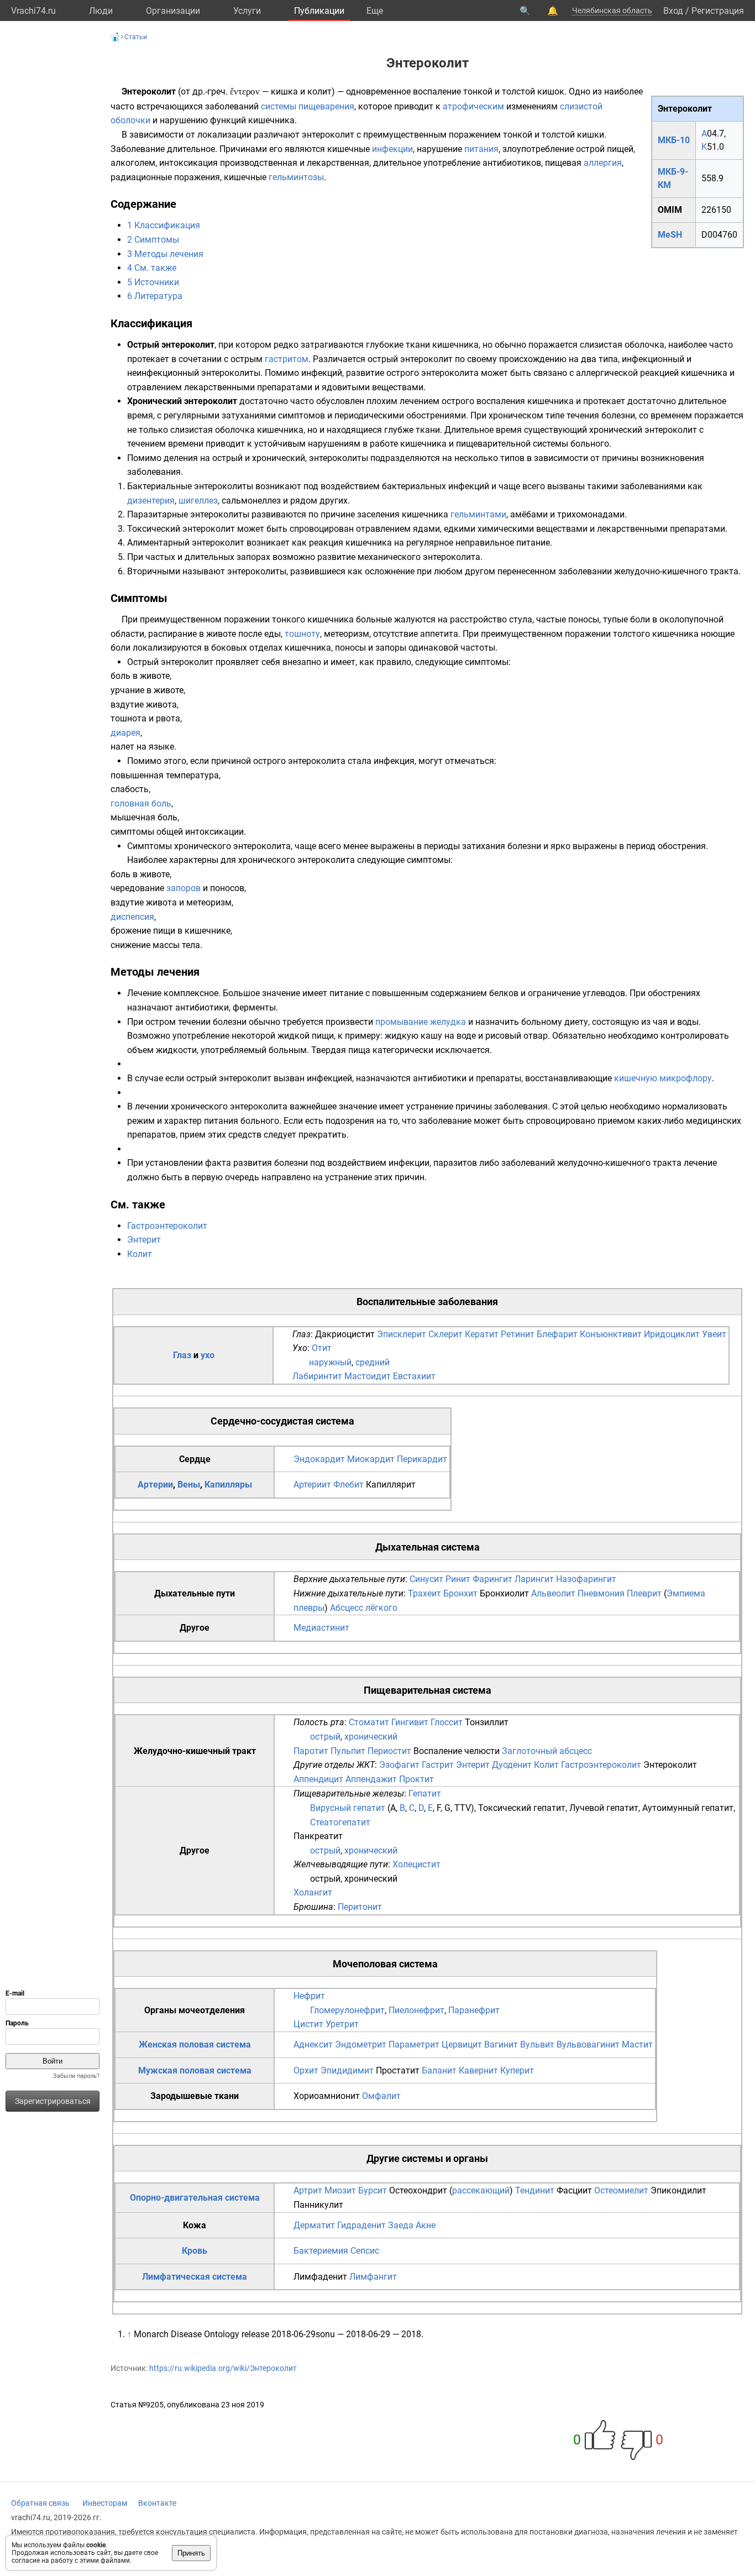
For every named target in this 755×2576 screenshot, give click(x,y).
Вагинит (501, 2044)
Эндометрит (361, 2044)
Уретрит (342, 2024)
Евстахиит (414, 1376)
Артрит (308, 2190)
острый (325, 1737)
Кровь (195, 2251)
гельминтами (478, 514)
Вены (189, 1485)
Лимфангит (373, 2277)
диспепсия (132, 917)
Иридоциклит (672, 1334)
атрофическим (473, 106)
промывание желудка (421, 1022)
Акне (426, 2225)
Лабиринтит (317, 1376)
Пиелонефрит (416, 2010)
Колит (140, 1254)
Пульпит (348, 1751)
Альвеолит (553, 1593)
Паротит (311, 1751)
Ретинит (518, 1334)
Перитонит (360, 1907)
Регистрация (718, 11)
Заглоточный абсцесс (547, 1751)
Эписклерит (402, 1334)
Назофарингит (586, 1579)
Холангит (313, 1892)
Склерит (445, 1334)
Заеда (401, 2225)
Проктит (416, 1779)
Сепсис (365, 2251)
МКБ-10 (674, 140)
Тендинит (535, 2190)
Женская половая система (195, 2044)
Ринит (458, 1579)
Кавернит (478, 2070)
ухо (208, 1355)
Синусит (426, 1579)
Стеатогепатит (340, 1822)
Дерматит (314, 2225)
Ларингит (534, 1579)
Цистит (308, 2024)
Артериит (312, 1485)
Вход (673, 11)
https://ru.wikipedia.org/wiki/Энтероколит (223, 2368)
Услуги (247, 11)
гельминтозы (296, 177)
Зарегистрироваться (53, 2101)
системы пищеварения (308, 106)
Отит (322, 1348)
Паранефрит (474, 2010)
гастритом (287, 359)
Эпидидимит (347, 2070)
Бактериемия (321, 2251)
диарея (125, 733)
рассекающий (481, 2190)
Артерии (155, 1485)
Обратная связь (40, 2503)
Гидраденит (361, 2225)
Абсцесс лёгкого (364, 1608)
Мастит (637, 2044)
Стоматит (369, 1722)
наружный (330, 1362)
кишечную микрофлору (663, 1078)
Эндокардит (319, 1459)
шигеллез (198, 501)
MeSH (670, 235)
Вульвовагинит (588, 2044)
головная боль (141, 803)
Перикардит (422, 1459)
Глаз (182, 1355)
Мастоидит (368, 1376)
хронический (371, 1737)
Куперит (517, 2070)
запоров (183, 888)
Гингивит (410, 1722)
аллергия (603, 163)
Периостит (389, 1751)
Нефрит (309, 1996)
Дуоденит (512, 1765)
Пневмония (601, 1593)
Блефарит (557, 1334)
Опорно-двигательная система (195, 2198)
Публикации (319, 11)
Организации (173, 11)
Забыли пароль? (76, 2076)
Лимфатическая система (195, 2277)
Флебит (348, 1485)
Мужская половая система (195, 2070)
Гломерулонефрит (347, 2010)
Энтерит (144, 1240)
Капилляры (228, 1485)
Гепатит (425, 1794)
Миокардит (371, 1459)
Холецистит (416, 1864)
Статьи (136, 37)
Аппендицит (318, 1779)
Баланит (439, 2070)
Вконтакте (157, 2503)
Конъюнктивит (611, 1334)
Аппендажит (371, 1779)
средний (373, 1362)
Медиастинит (321, 1628)
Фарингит (492, 1579)
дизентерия (151, 501)
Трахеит (424, 1593)
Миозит (340, 2190)
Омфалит (381, 2096)
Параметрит (414, 2044)
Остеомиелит (621, 2190)
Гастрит (438, 1765)
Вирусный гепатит (348, 1808)
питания (481, 149)
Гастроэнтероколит (167, 1226)
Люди (101, 11)
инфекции (392, 149)
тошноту (302, 634)
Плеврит (644, 1593)
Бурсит (373, 2190)
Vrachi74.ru (33, 11)
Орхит (306, 2070)
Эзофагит (399, 1765)
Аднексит (313, 2044)
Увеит (714, 1334)
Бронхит (460, 1593)
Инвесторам (105, 2503)
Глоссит (447, 1722)
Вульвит (537, 2044)
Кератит (482, 1334)
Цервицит (462, 2044)
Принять (191, 2553)
